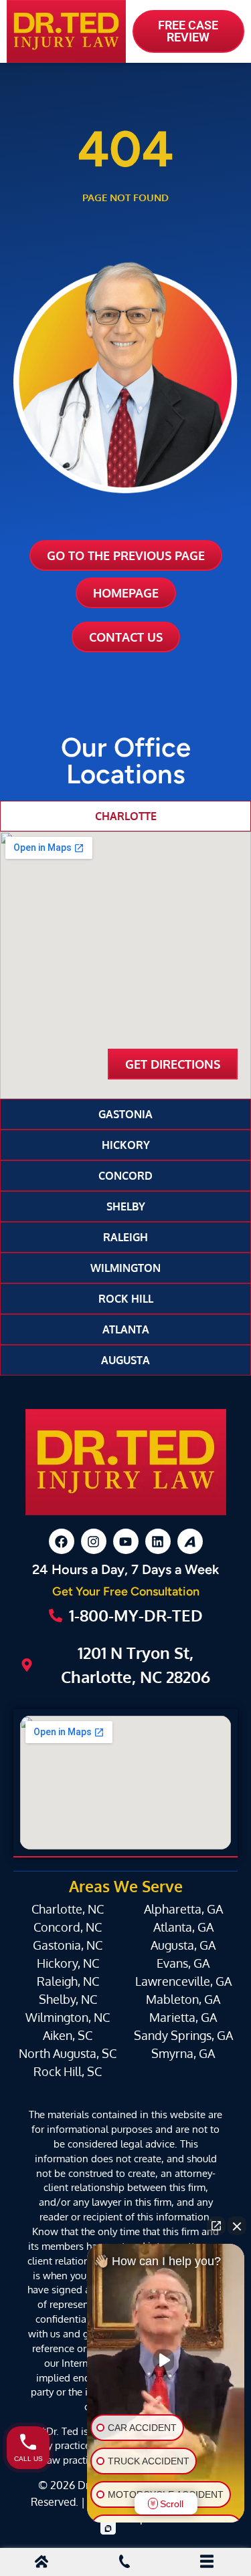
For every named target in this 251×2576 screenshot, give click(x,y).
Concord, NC (68, 1927)
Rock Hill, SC (68, 2071)
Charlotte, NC (68, 1909)
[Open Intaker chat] (108, 2529)
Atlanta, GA (183, 1927)
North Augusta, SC (68, 2053)
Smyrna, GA (183, 2053)
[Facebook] (62, 1541)
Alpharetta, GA (183, 1909)
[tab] (125, 816)
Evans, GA (183, 1963)
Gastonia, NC (68, 1945)
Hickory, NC (68, 1963)
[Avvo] (190, 1541)
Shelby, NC (68, 1999)
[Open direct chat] (216, 2226)
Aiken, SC (68, 2035)
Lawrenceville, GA (183, 1981)
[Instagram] (94, 1541)
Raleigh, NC (68, 1981)
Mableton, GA (183, 1999)
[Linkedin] (158, 1541)
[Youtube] (126, 1541)
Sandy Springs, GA (183, 2035)
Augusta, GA (183, 1945)
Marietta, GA (183, 2017)
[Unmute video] (166, 2360)
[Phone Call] (124, 2563)
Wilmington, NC (68, 2017)
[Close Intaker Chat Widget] (237, 2226)
